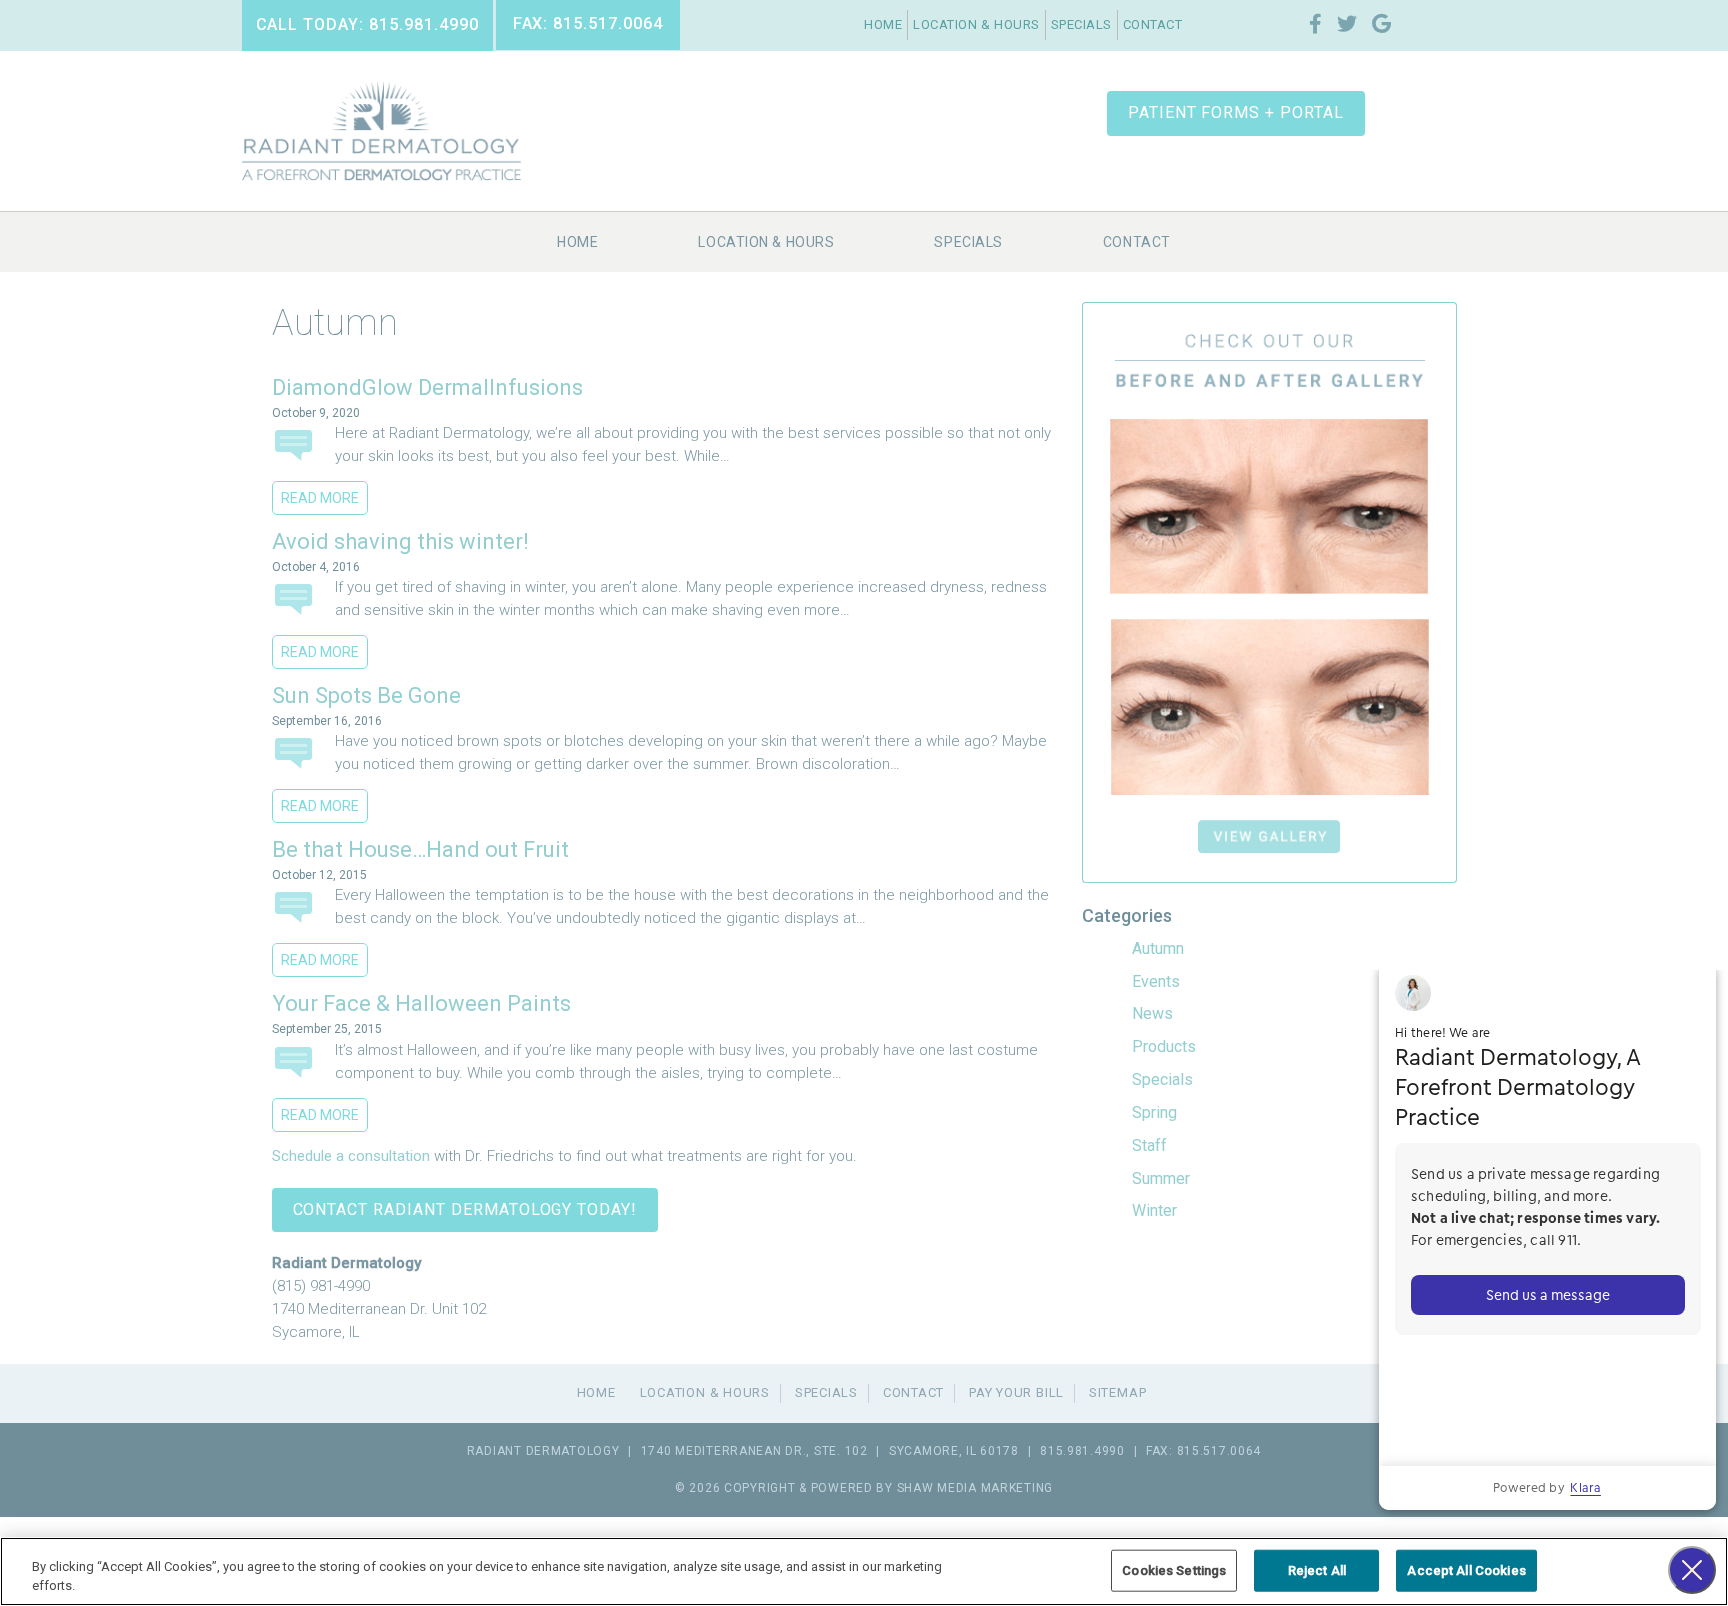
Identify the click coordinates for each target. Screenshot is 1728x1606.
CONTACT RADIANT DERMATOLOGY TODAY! (465, 1209)
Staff (1149, 1145)
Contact (1153, 24)
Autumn (1158, 948)
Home (883, 24)
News (1152, 1013)
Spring (1154, 1112)
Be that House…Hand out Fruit (420, 849)
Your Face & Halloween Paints (421, 1003)
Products (1164, 1046)
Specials (1081, 24)
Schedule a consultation (351, 1156)
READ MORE (320, 498)
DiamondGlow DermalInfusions (427, 387)
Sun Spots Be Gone (366, 695)
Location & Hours (976, 24)
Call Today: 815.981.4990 (367, 24)
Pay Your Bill (1016, 1392)
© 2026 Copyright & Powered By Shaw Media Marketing (864, 1488)
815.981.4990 (1082, 1451)
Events (1156, 981)
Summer (1161, 1178)
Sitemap (1117, 1392)
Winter (1154, 1210)
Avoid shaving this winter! (400, 541)
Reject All (1317, 1570)
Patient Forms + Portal (1236, 112)
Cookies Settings (1174, 1570)
